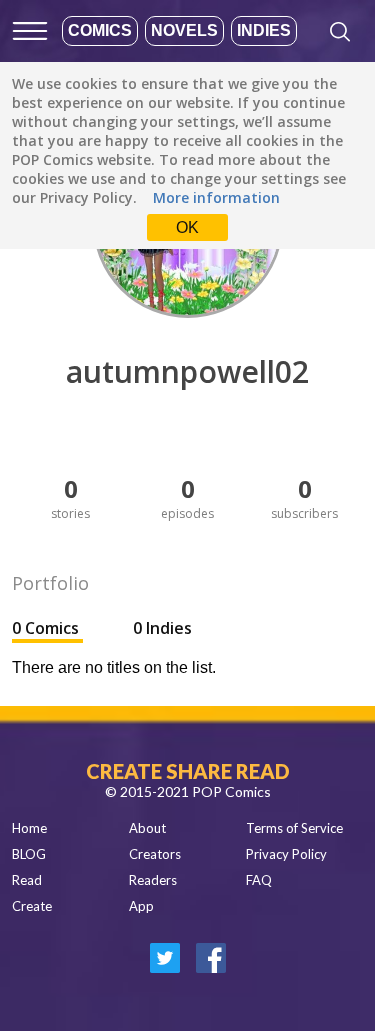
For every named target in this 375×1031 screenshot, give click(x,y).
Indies (264, 30)
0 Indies (162, 628)
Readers (153, 880)
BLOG (29, 854)
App (141, 906)
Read (27, 880)
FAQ (259, 880)
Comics (100, 30)
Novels (184, 30)
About (147, 828)
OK (187, 227)
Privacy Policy (286, 854)
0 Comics (47, 628)
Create (32, 906)
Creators (155, 854)
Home (29, 828)
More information (216, 197)
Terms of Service (294, 828)
